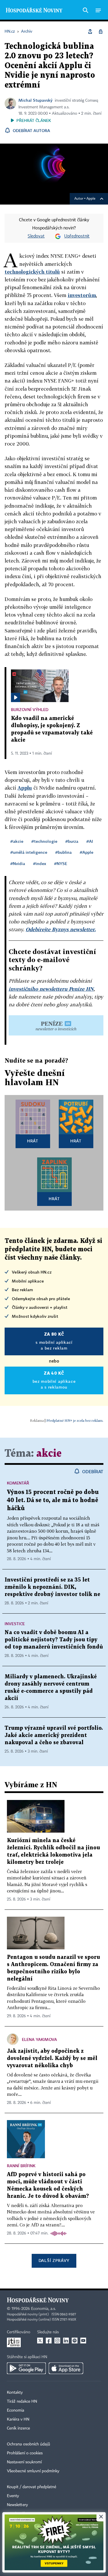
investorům (82, 295)
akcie (49, 1454)
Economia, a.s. (43, 2309)
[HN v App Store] (66, 2368)
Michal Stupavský (35, 100)
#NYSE (61, 863)
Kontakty (15, 2393)
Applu (25, 788)
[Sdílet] (90, 31)
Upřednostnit (77, 236)
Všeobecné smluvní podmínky (33, 2471)
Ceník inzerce (18, 2428)
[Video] (16, 697)
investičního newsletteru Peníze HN (51, 989)
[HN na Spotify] (75, 2341)
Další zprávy (54, 2260)
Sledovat (36, 236)
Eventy (13, 2496)
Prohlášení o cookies (25, 2453)
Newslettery (17, 2505)
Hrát (33, 1141)
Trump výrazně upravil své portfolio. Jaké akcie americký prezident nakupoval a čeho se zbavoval (54, 1735)
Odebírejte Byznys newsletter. (61, 929)
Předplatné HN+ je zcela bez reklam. (75, 1420)
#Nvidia (18, 863)
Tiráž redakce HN (22, 2401)
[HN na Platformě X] (40, 2341)
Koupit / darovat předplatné (32, 2487)
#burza (72, 841)
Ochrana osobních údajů (29, 2444)
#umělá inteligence (29, 852)
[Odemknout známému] (101, 31)
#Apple (87, 852)
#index (40, 863)
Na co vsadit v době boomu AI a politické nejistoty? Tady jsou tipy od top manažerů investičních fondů (54, 1640)
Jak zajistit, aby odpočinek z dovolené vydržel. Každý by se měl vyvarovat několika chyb (52, 2058)
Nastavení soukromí (24, 2462)
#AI (90, 841)
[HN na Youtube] (83, 2341)
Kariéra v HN (18, 2419)
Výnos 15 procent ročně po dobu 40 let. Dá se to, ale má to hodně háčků (53, 1500)
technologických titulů (32, 272)
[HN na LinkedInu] (66, 2341)
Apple (91, 199)
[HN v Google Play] (26, 2368)
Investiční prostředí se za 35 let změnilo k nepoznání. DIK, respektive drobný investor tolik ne (52, 1587)
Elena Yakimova (39, 2039)
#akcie (17, 841)
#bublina (64, 852)
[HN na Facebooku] (49, 2341)
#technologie (44, 841)
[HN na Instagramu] (57, 2341)
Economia (16, 2410)
